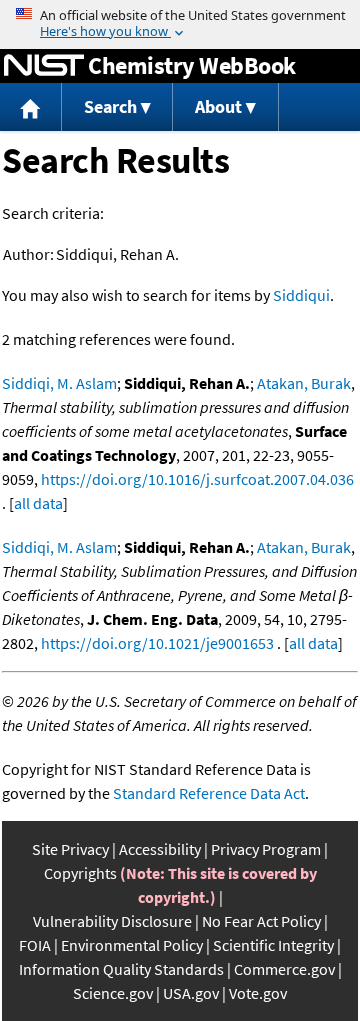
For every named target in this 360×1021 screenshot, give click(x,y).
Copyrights (80, 873)
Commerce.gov (284, 969)
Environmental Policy (132, 945)
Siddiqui (301, 295)
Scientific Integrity (273, 945)
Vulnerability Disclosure (112, 921)
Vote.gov (258, 993)
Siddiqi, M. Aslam (59, 383)
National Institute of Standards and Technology (44, 66)
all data (38, 503)
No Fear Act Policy (261, 921)
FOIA (35, 945)
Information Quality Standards (121, 969)
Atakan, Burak (304, 383)
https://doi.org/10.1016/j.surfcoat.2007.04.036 (197, 479)
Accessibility (160, 849)
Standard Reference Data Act (209, 793)
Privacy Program (266, 849)
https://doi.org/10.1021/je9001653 (157, 643)
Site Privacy (70, 849)
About (218, 106)
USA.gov (191, 993)
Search (110, 106)
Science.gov (113, 993)
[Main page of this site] (31, 107)
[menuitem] (31, 107)
